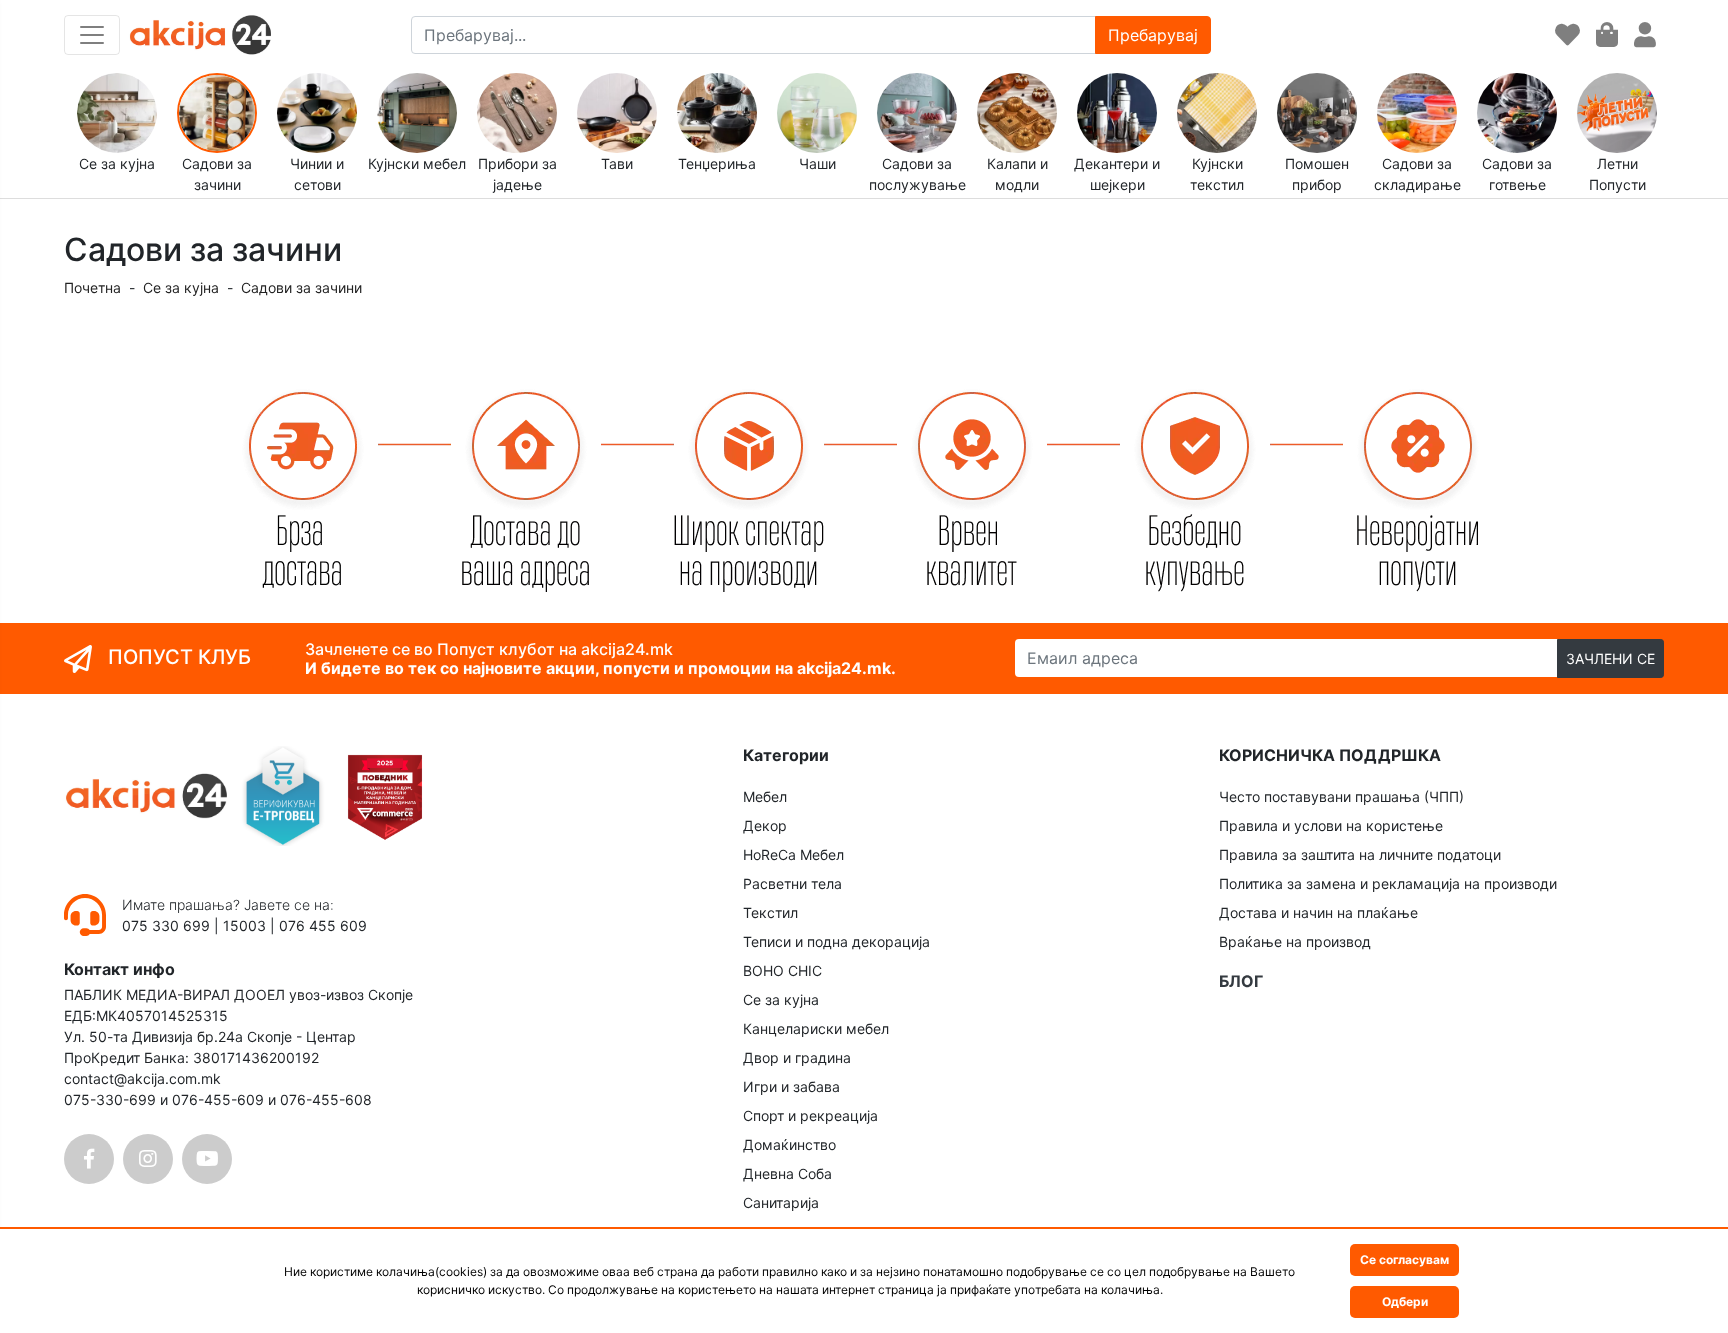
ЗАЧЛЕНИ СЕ (1610, 658)
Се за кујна (181, 287)
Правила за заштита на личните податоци (1360, 854)
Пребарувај (1153, 35)
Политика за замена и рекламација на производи (1388, 883)
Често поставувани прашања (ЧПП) (1341, 796)
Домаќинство (789, 1144)
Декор (765, 825)
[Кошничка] (1607, 35)
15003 (244, 925)
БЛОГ (1241, 981)
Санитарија (781, 1202)
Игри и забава (791, 1086)
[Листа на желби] (1567, 35)
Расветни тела (792, 883)
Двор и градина (797, 1057)
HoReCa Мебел (793, 854)
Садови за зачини (301, 287)
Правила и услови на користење (1331, 825)
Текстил (770, 912)
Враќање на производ (1295, 941)
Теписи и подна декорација (836, 941)
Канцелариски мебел (816, 1028)
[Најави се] (1645, 35)
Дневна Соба (787, 1173)
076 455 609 (323, 925)
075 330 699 (168, 925)
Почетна (92, 287)
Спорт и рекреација (810, 1115)
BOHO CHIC (782, 970)
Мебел (765, 796)
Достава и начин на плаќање (1318, 912)
